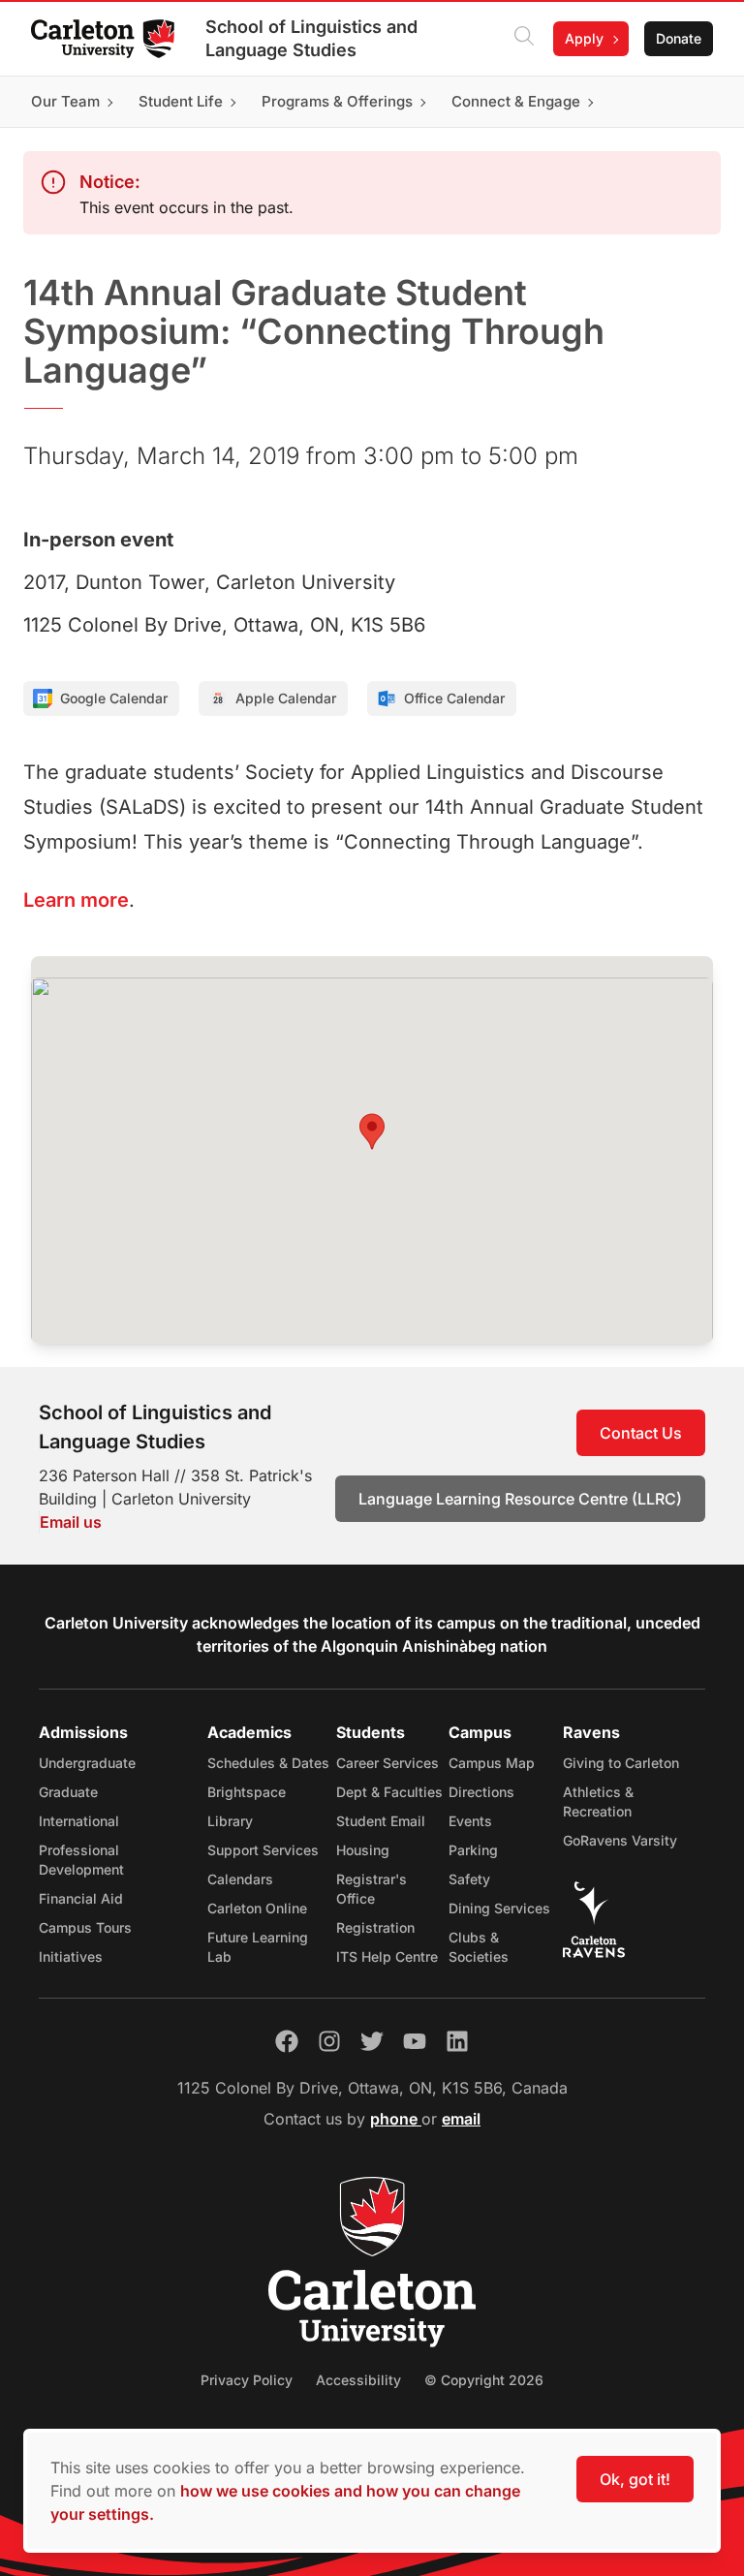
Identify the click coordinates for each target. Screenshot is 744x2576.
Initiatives (71, 1956)
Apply (584, 38)
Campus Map (492, 1763)
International (79, 1821)
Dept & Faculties (389, 1792)
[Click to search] (524, 39)
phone (396, 2119)
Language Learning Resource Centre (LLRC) (520, 1499)
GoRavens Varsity (620, 1840)
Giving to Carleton (621, 1763)
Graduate (68, 1792)
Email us (71, 1522)
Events (470, 1821)
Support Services (263, 1850)
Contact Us (641, 1433)
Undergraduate (87, 1763)
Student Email (381, 1821)
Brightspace (247, 1792)
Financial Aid (81, 1898)
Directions (481, 1792)
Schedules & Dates (268, 1763)
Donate (679, 38)
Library (230, 1821)
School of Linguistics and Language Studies (311, 38)
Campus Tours (85, 1927)
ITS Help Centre (387, 1956)
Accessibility (358, 2380)
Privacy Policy (247, 2380)
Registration (375, 1927)
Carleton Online (257, 1908)
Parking (473, 1850)
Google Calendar (114, 698)
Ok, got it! (635, 2479)
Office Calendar (454, 698)
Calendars (240, 1879)
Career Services (387, 1763)
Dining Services (499, 1908)
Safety (469, 1879)
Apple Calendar (286, 698)
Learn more (76, 900)
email (461, 2119)
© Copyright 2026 (484, 2380)
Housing (363, 1850)
